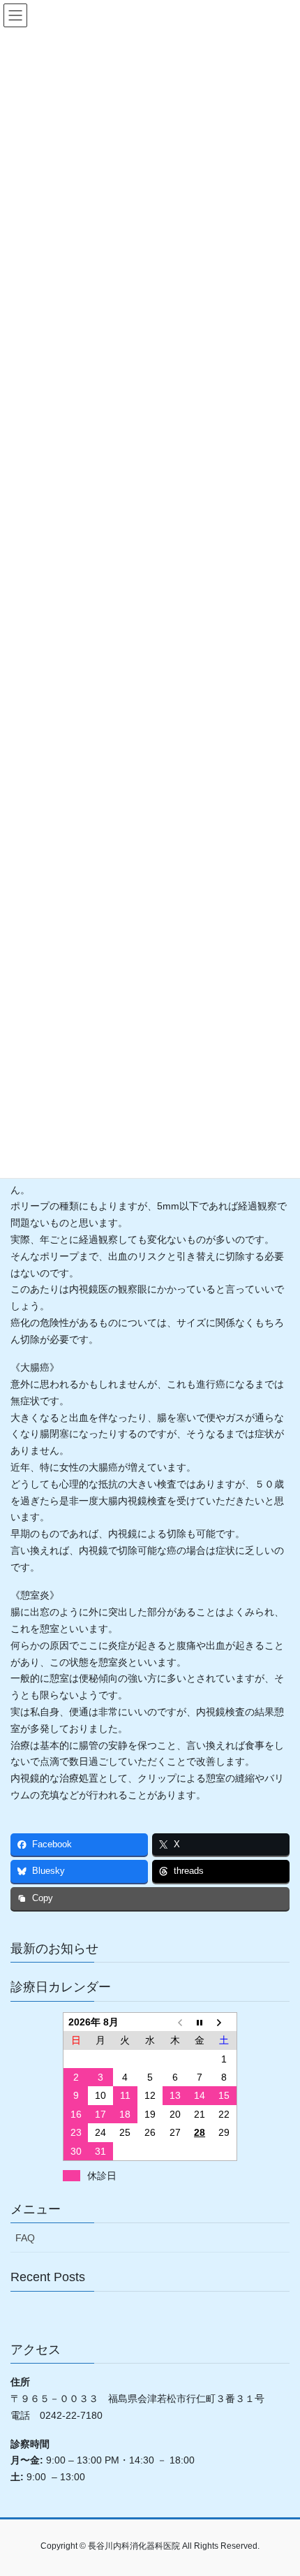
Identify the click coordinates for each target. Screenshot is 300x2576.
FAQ (25, 2238)
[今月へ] (200, 2022)
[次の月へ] (225, 2022)
